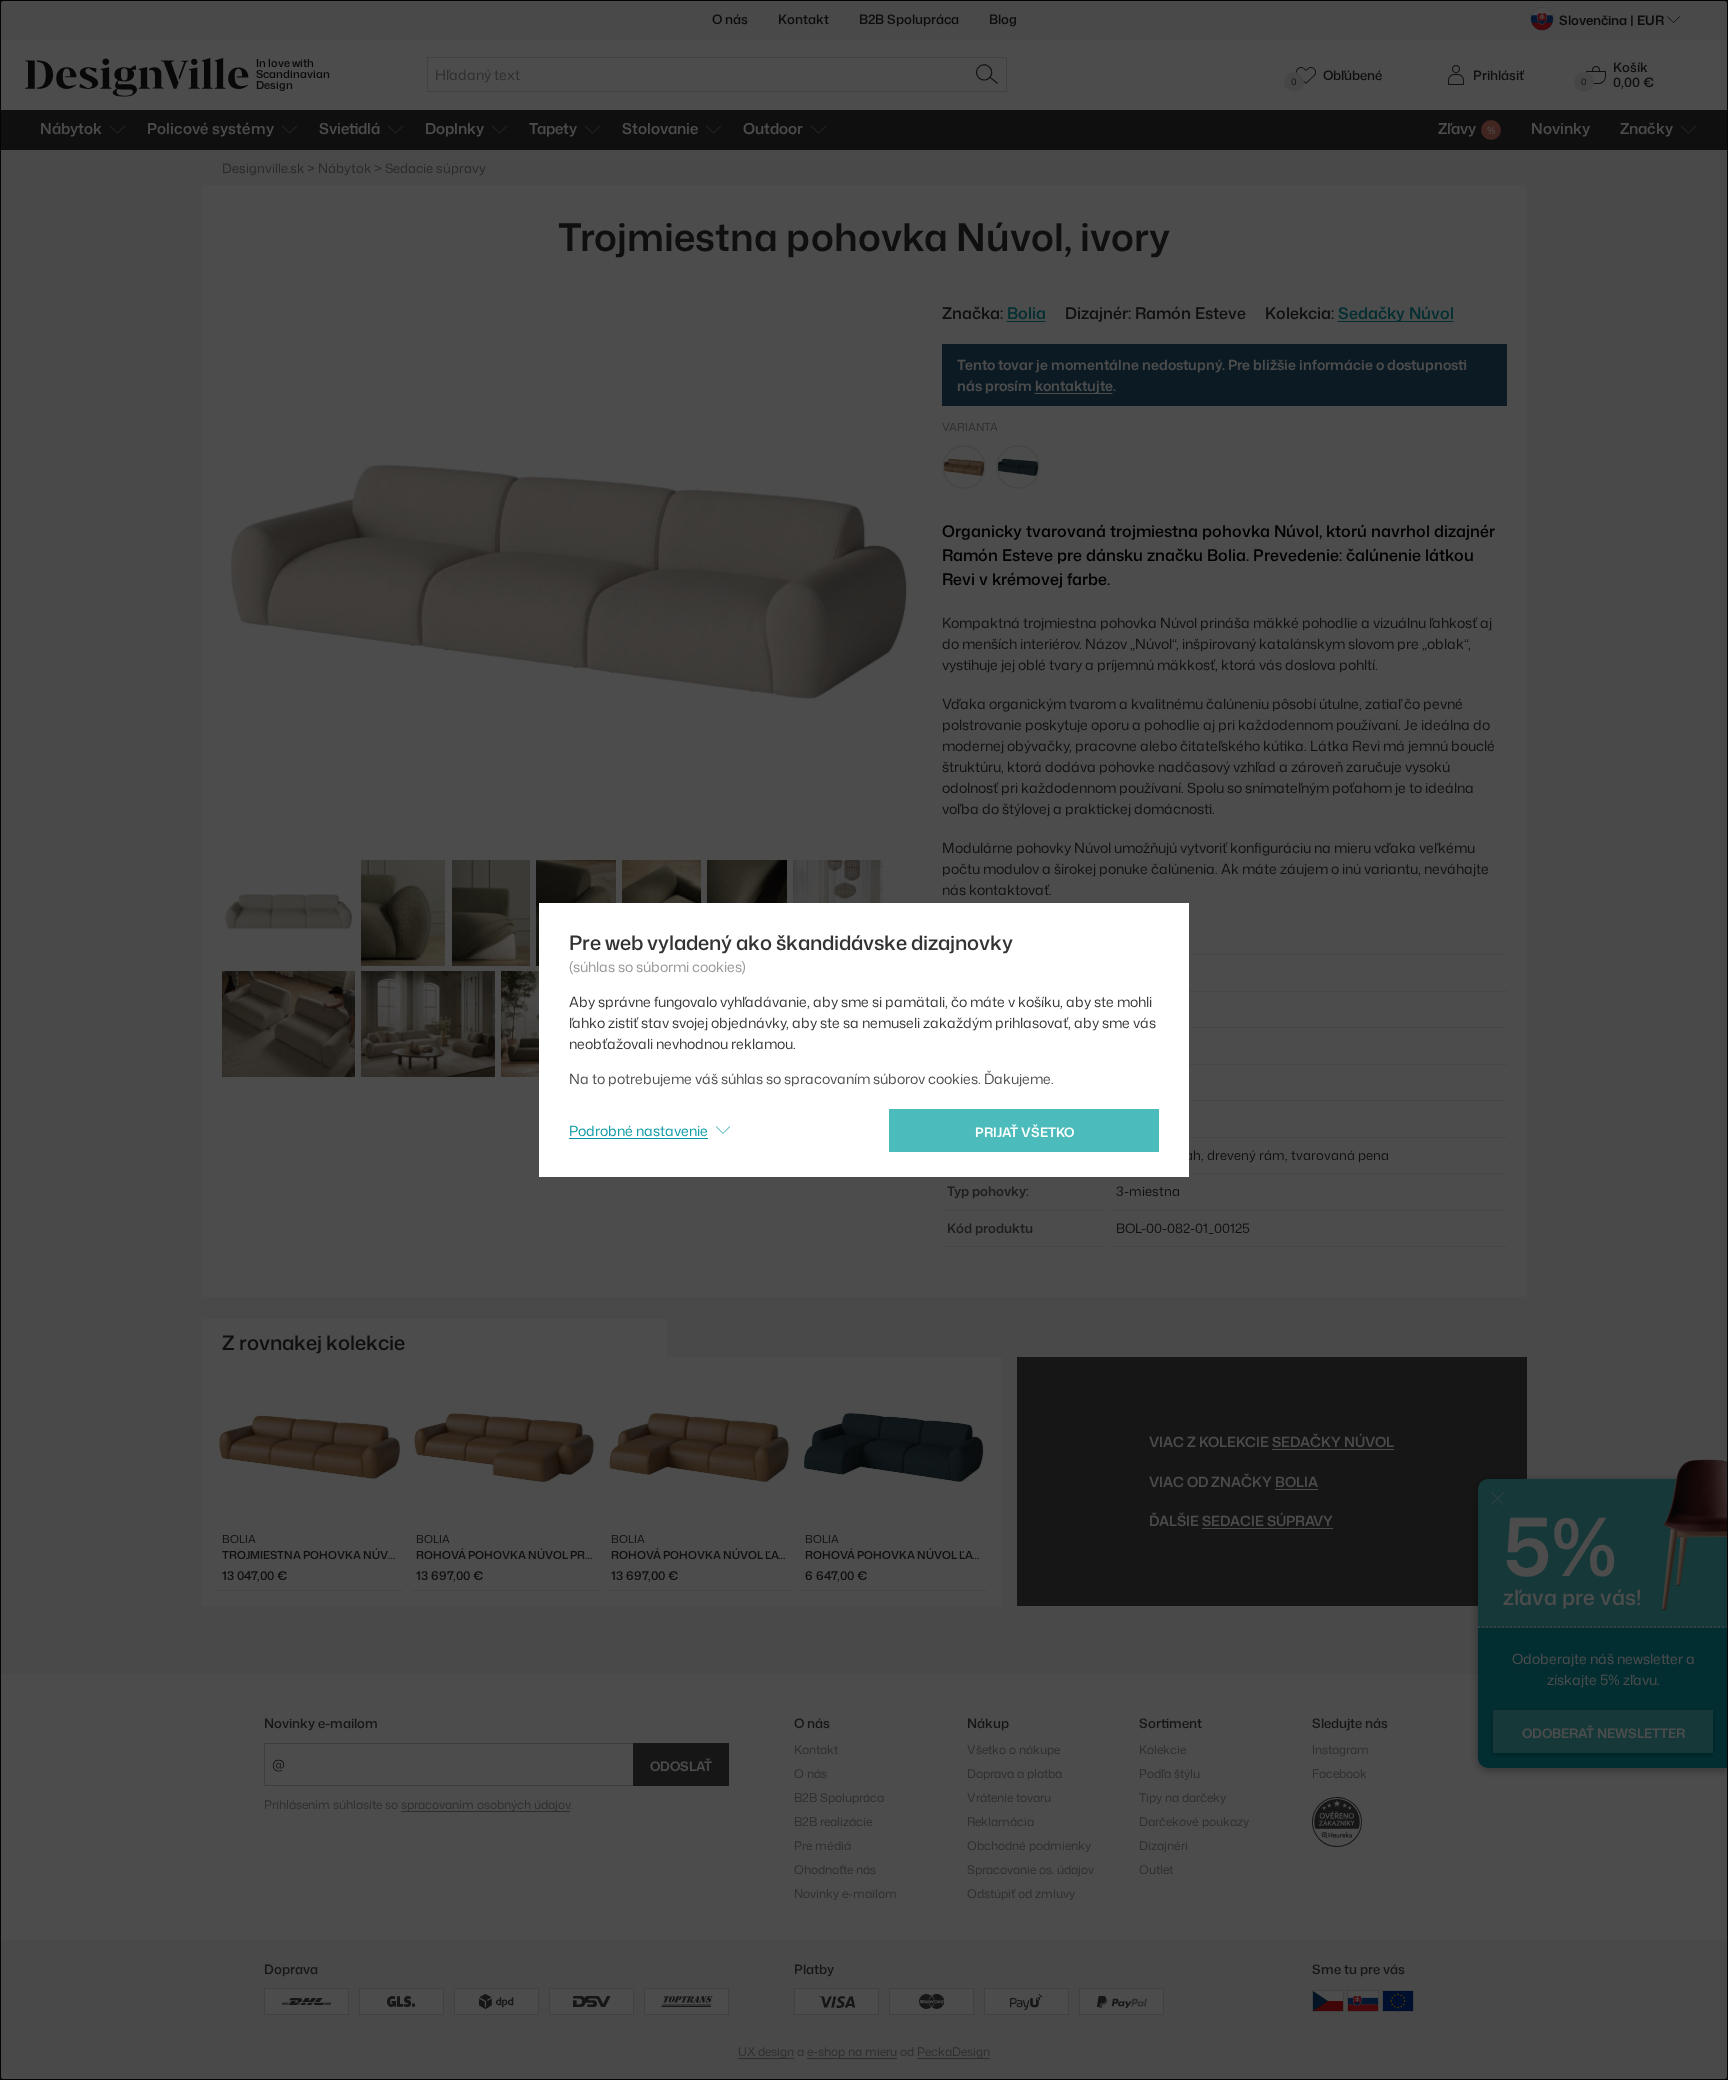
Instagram (1340, 1749)
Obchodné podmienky (1029, 1845)
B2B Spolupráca (909, 19)
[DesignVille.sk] (1363, 1999)
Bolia (1296, 1481)
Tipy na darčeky (1182, 1797)
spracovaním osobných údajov (485, 1804)
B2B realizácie (833, 1821)
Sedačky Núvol (1396, 313)
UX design (766, 2051)
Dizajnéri (1163, 1845)
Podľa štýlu (1169, 1773)
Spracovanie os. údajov (1030, 1869)
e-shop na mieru (852, 2051)
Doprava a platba (1014, 1773)
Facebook (1339, 1773)
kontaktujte (1074, 385)
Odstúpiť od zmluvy (1021, 1893)
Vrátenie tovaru (1009, 1797)
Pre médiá (822, 1845)
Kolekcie (1162, 1749)
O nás (730, 19)
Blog (1003, 19)
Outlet (1156, 1869)
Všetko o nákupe (1013, 1749)
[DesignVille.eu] (1398, 1999)
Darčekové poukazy (1194, 1821)
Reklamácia (1000, 1821)
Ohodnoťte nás (835, 1869)
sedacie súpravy (1267, 1520)
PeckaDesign (953, 2051)
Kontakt (803, 19)
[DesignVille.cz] (1328, 1999)
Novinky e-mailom (321, 1723)
